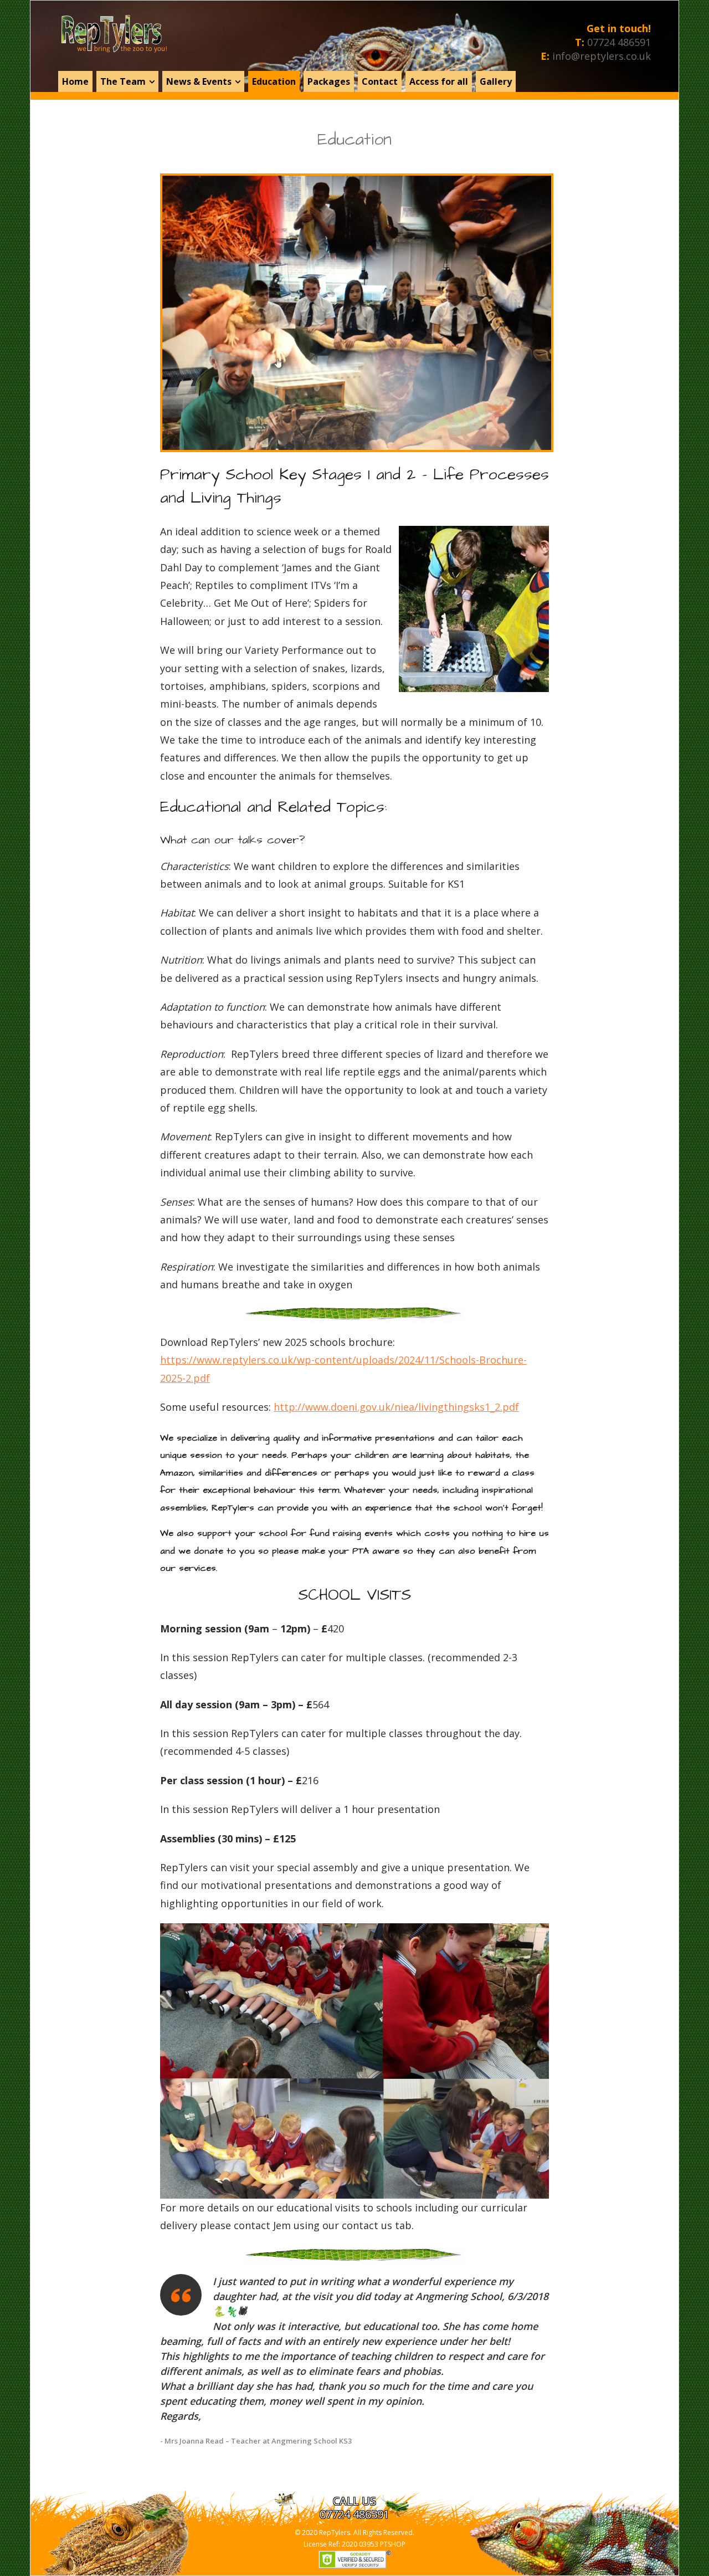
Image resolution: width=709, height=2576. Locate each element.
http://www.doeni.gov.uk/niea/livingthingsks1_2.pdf (396, 1407)
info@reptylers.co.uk (602, 56)
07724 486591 (619, 42)
